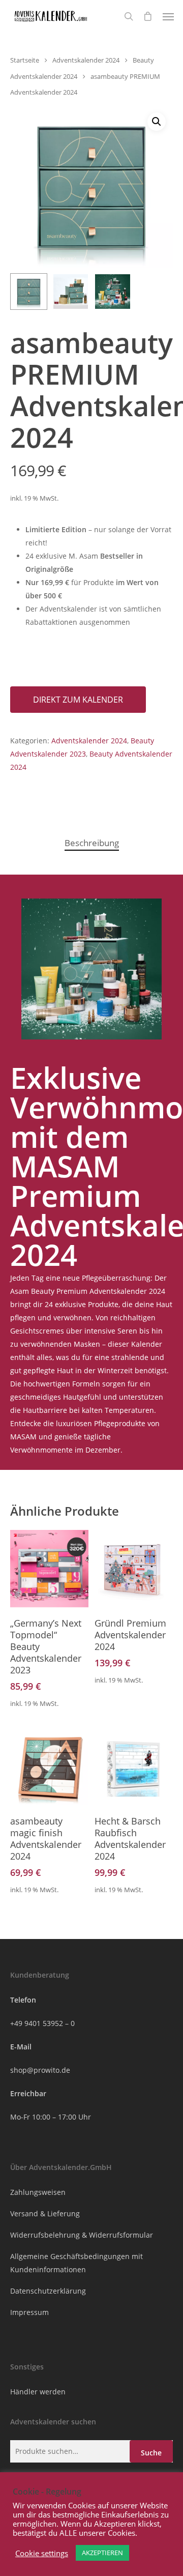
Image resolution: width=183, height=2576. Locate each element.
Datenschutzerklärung (48, 2291)
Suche (151, 2453)
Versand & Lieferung (45, 2213)
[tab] (91, 843)
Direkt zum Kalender (78, 700)
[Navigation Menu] (168, 16)
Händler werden (38, 2392)
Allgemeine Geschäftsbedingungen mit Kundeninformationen (77, 2263)
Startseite (25, 60)
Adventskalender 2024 (86, 60)
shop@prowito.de (40, 2070)
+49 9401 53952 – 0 (42, 2023)
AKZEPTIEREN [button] (102, 2553)
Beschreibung (92, 843)
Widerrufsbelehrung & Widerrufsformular (82, 2235)
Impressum (29, 2312)
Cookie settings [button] (42, 2553)
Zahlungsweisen (38, 2192)
